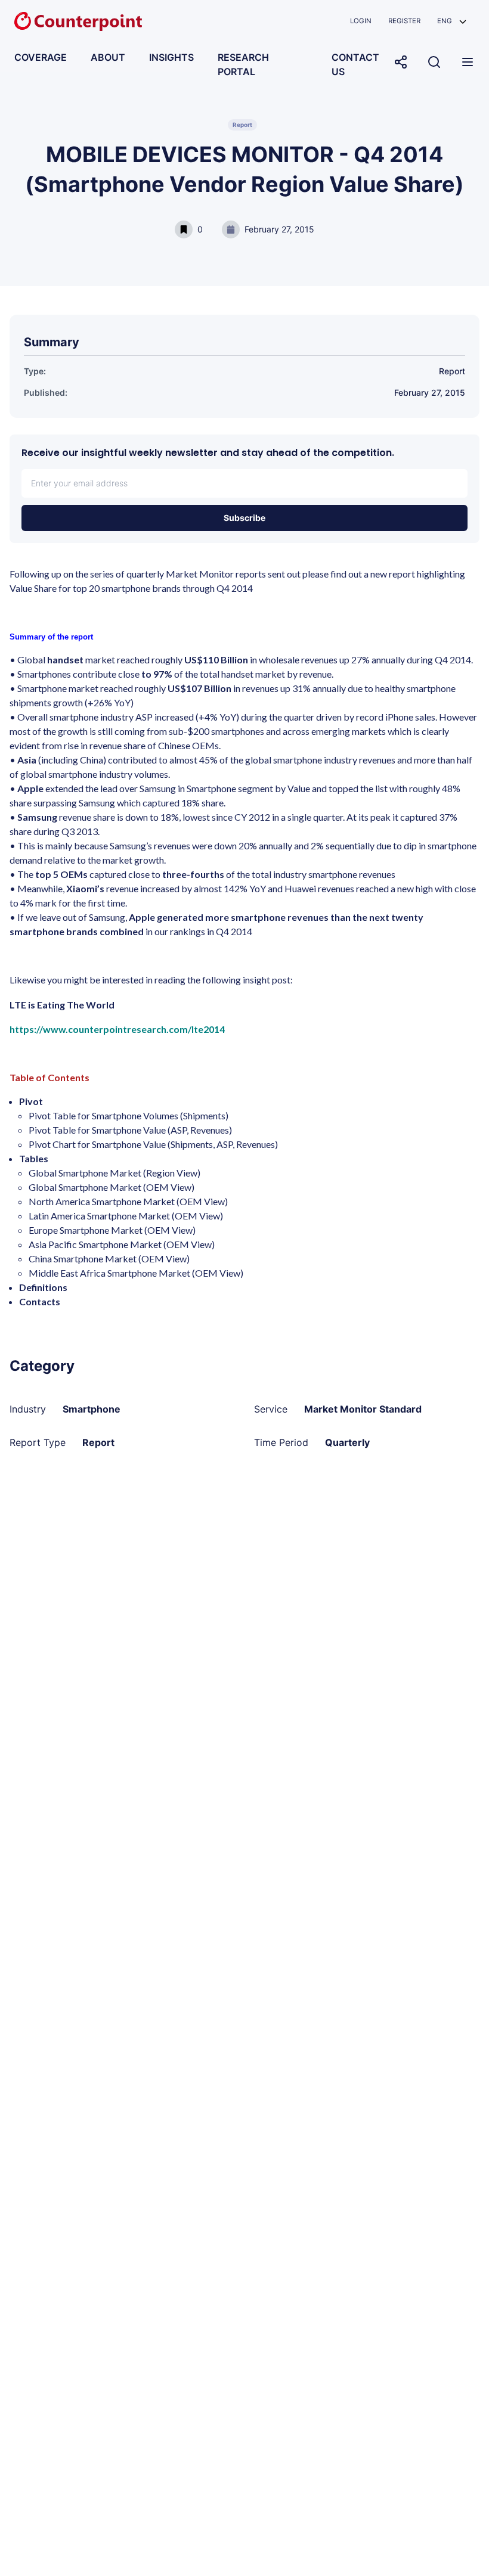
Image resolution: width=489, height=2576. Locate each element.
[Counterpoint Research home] (78, 21)
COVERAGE (41, 57)
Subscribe (244, 518)
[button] (452, 21)
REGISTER (404, 21)
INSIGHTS (171, 57)
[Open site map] (468, 62)
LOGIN (361, 21)
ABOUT (108, 57)
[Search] (434, 62)
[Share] (401, 62)
